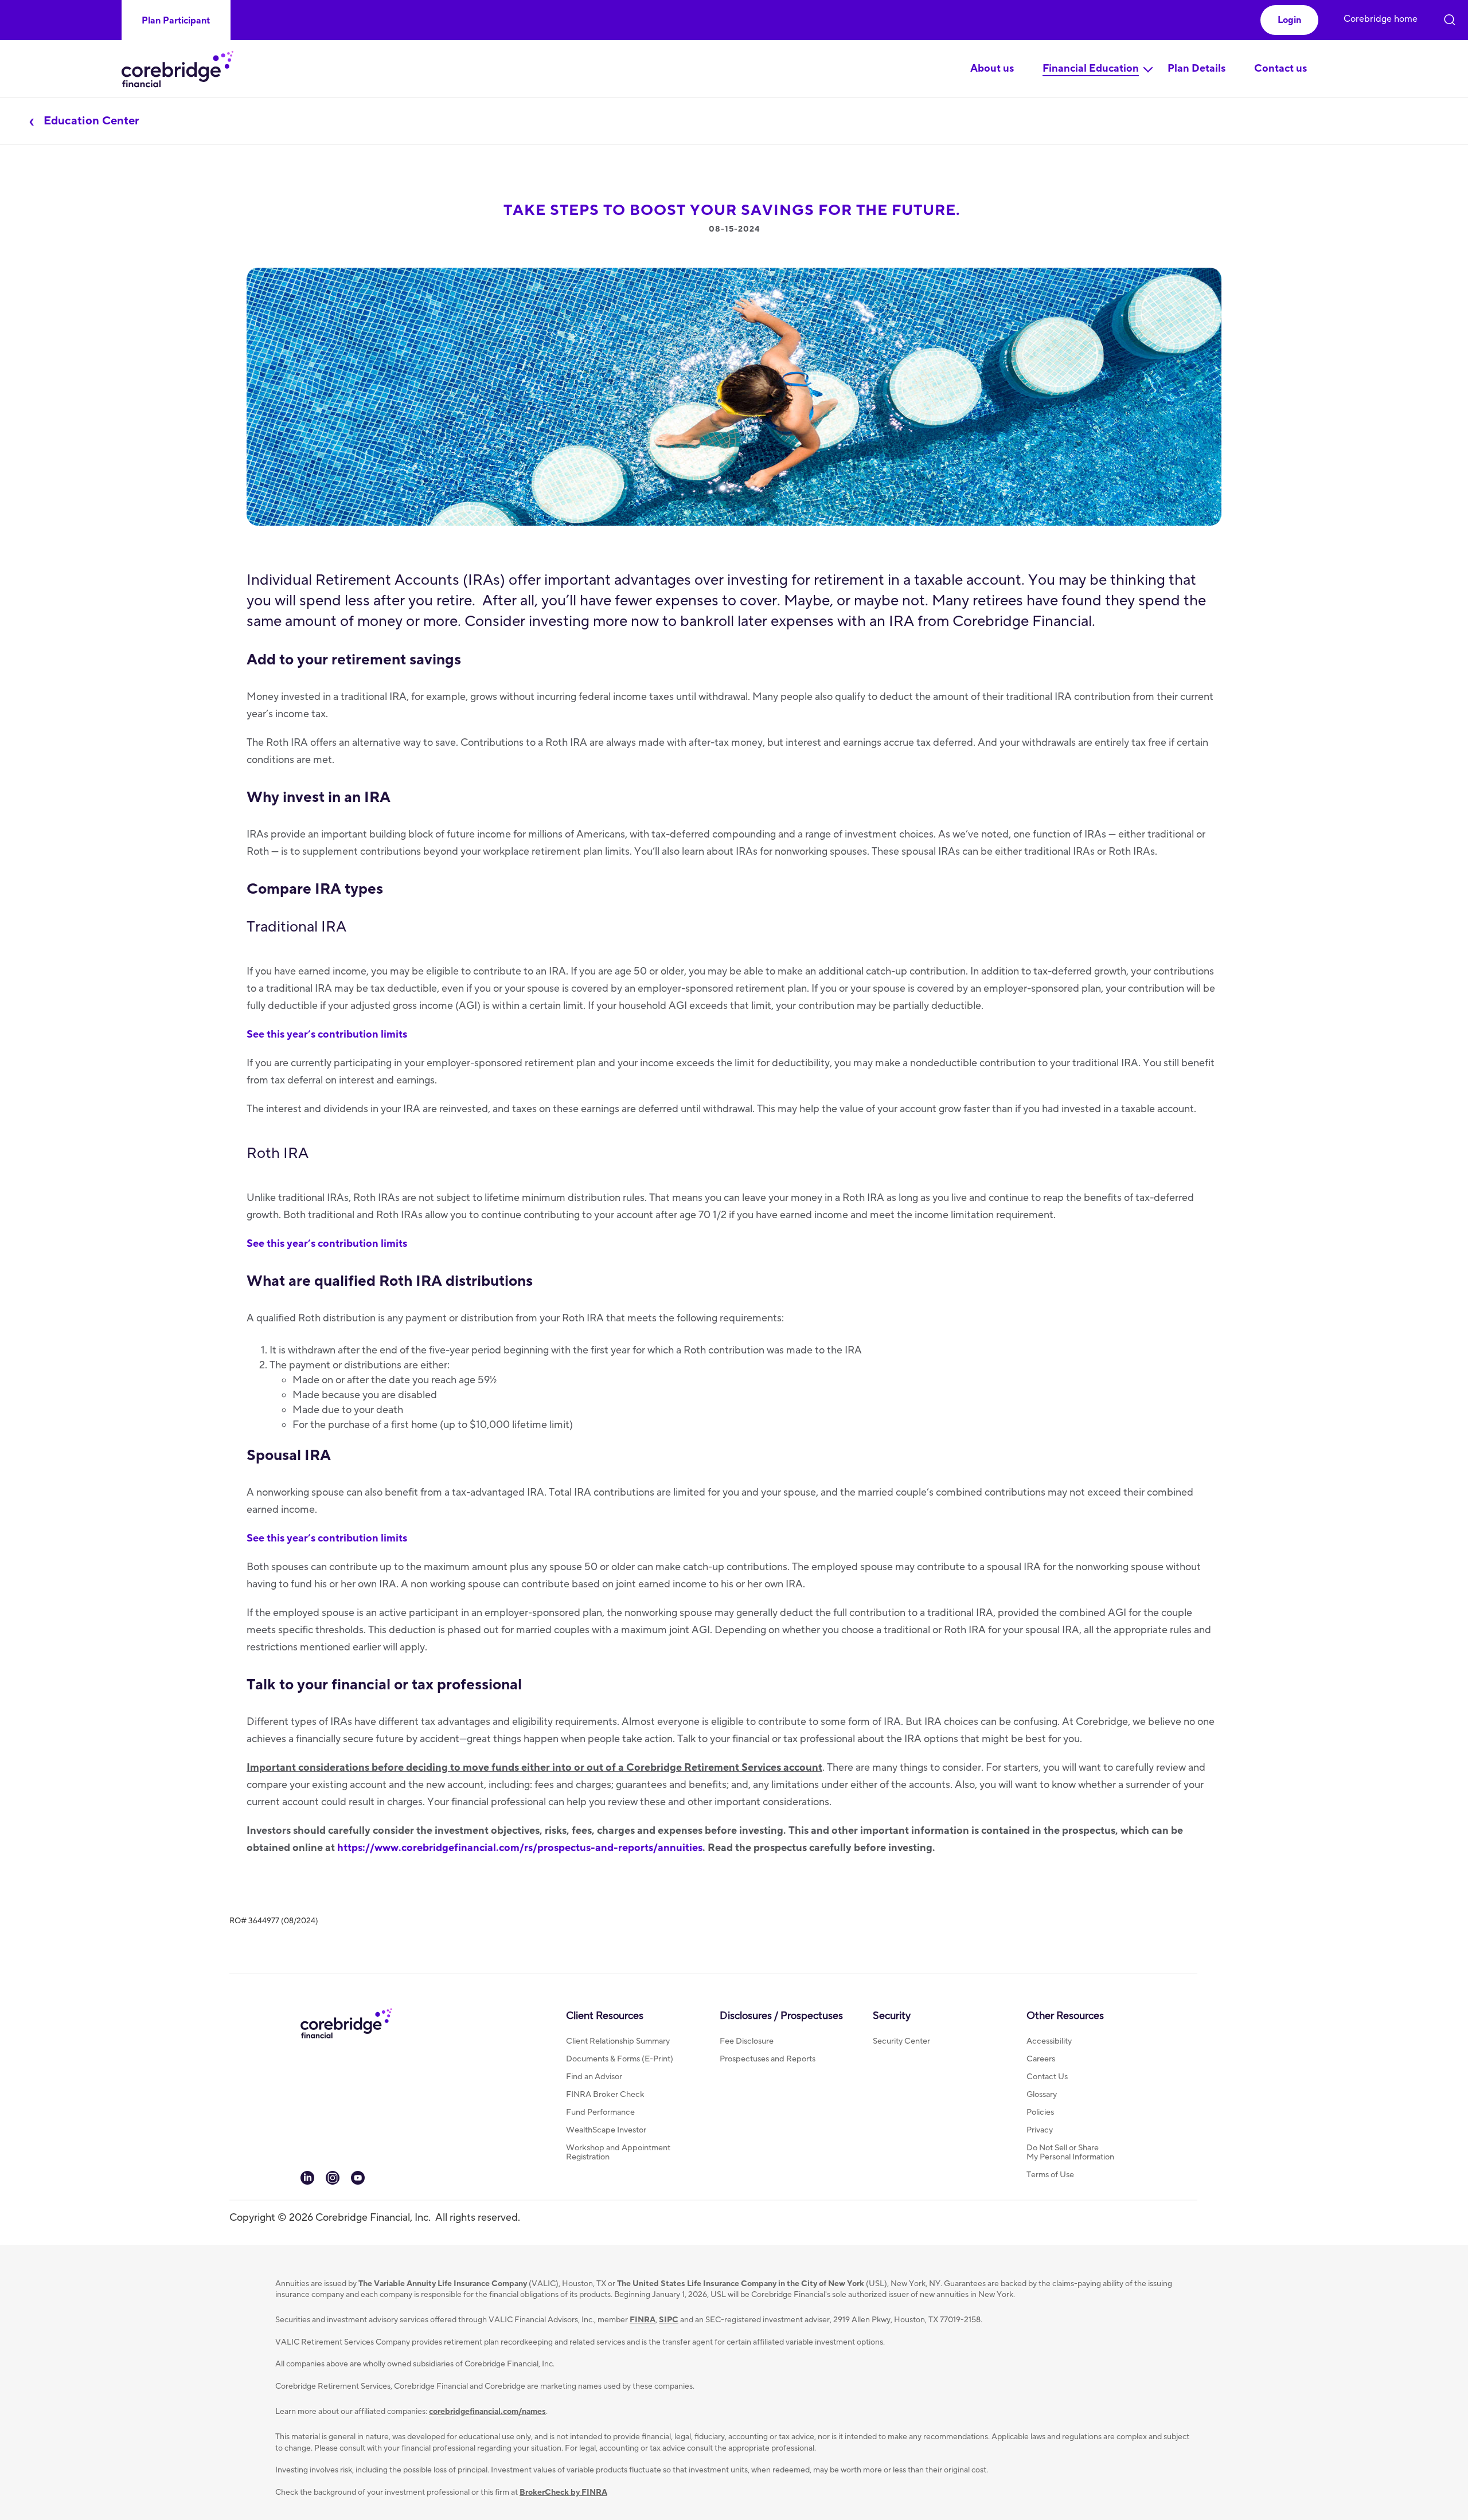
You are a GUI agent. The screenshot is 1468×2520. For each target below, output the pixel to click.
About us (992, 69)
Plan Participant (176, 21)
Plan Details (1196, 69)
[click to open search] (1450, 17)
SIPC (669, 2320)
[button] (1289, 20)
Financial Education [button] (1091, 69)
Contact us (1280, 69)
